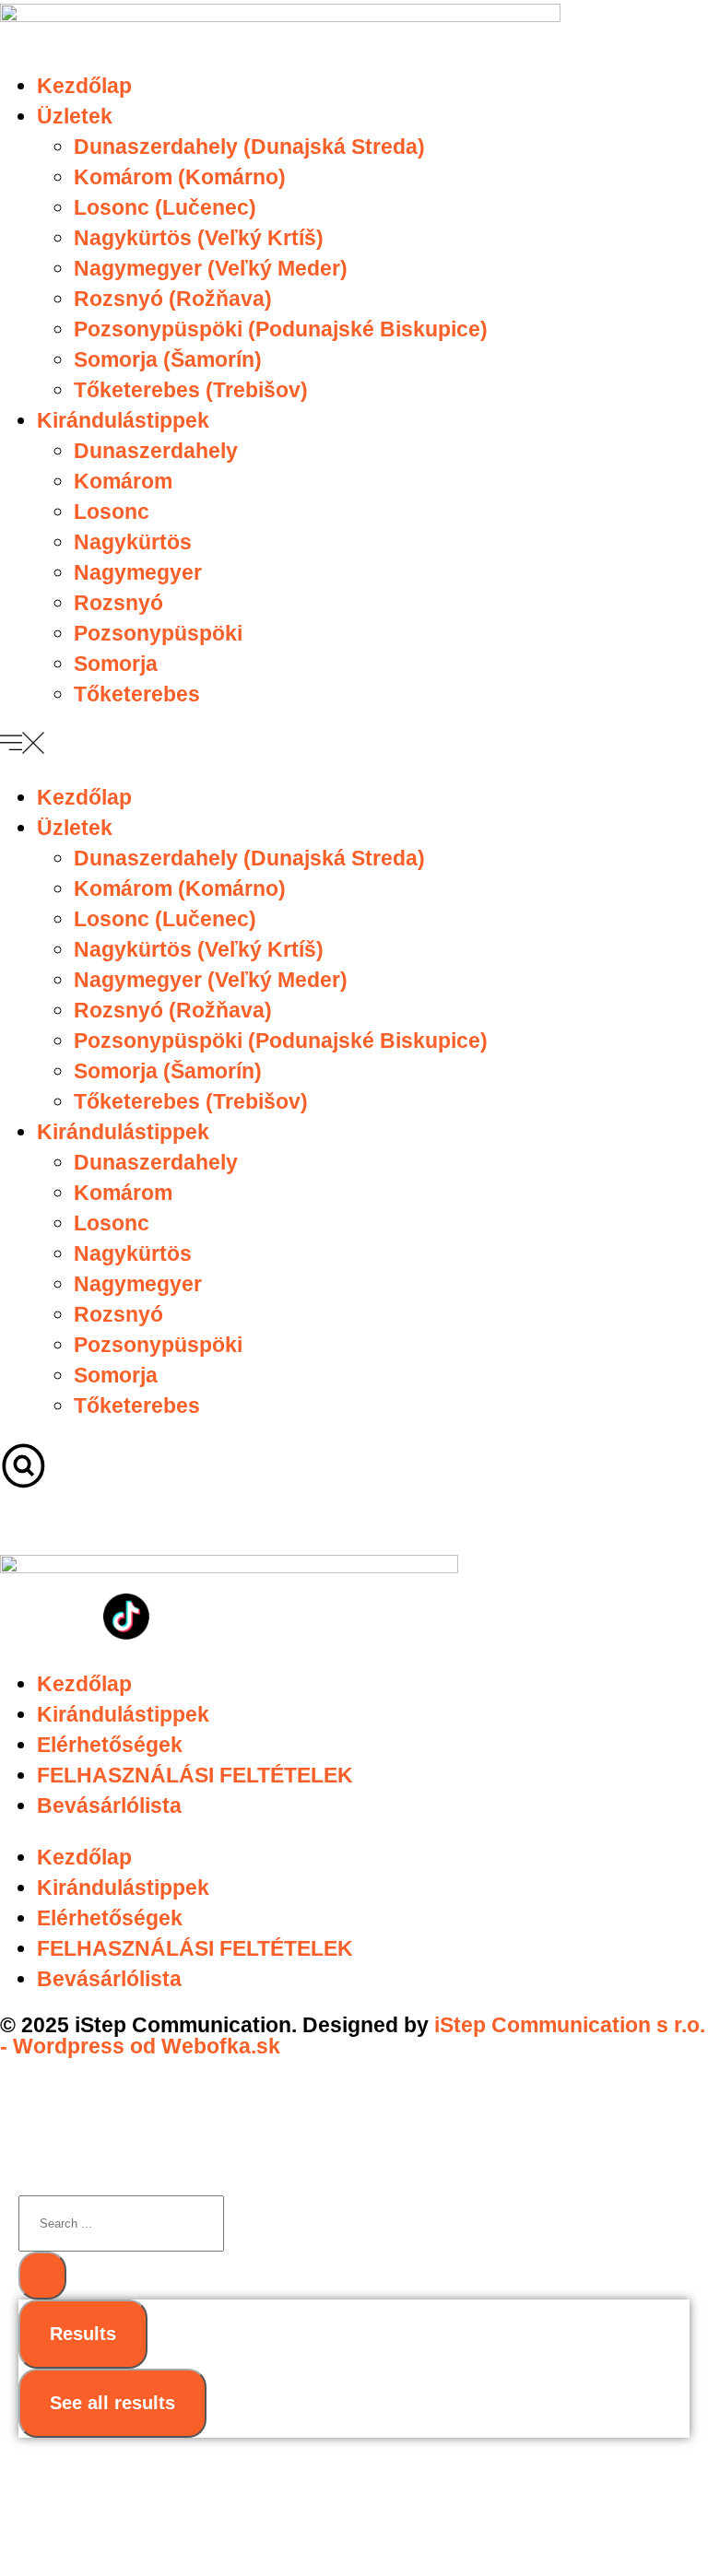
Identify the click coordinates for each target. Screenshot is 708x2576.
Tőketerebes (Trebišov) (191, 390)
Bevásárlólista (109, 1806)
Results (83, 2334)
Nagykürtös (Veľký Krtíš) (199, 238)
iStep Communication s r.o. (570, 2025)
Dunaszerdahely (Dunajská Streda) (249, 147)
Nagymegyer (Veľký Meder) (211, 268)
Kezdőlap (84, 86)
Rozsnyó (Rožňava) (173, 299)
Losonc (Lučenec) (165, 207)
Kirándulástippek (123, 420)
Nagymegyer (138, 572)
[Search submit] (42, 2276)
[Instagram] (75, 1617)
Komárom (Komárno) (180, 177)
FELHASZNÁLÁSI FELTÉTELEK (195, 1775)
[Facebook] (23, 1617)
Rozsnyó (118, 603)
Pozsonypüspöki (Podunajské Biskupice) (281, 329)
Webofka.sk (221, 2046)
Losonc (112, 512)
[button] (354, 747)
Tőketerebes (137, 694)
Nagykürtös (133, 542)
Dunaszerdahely (156, 451)
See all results (112, 2403)
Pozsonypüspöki (158, 633)
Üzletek (75, 116)
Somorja (116, 664)
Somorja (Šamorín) (168, 359)
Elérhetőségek (110, 1745)
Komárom (123, 481)
